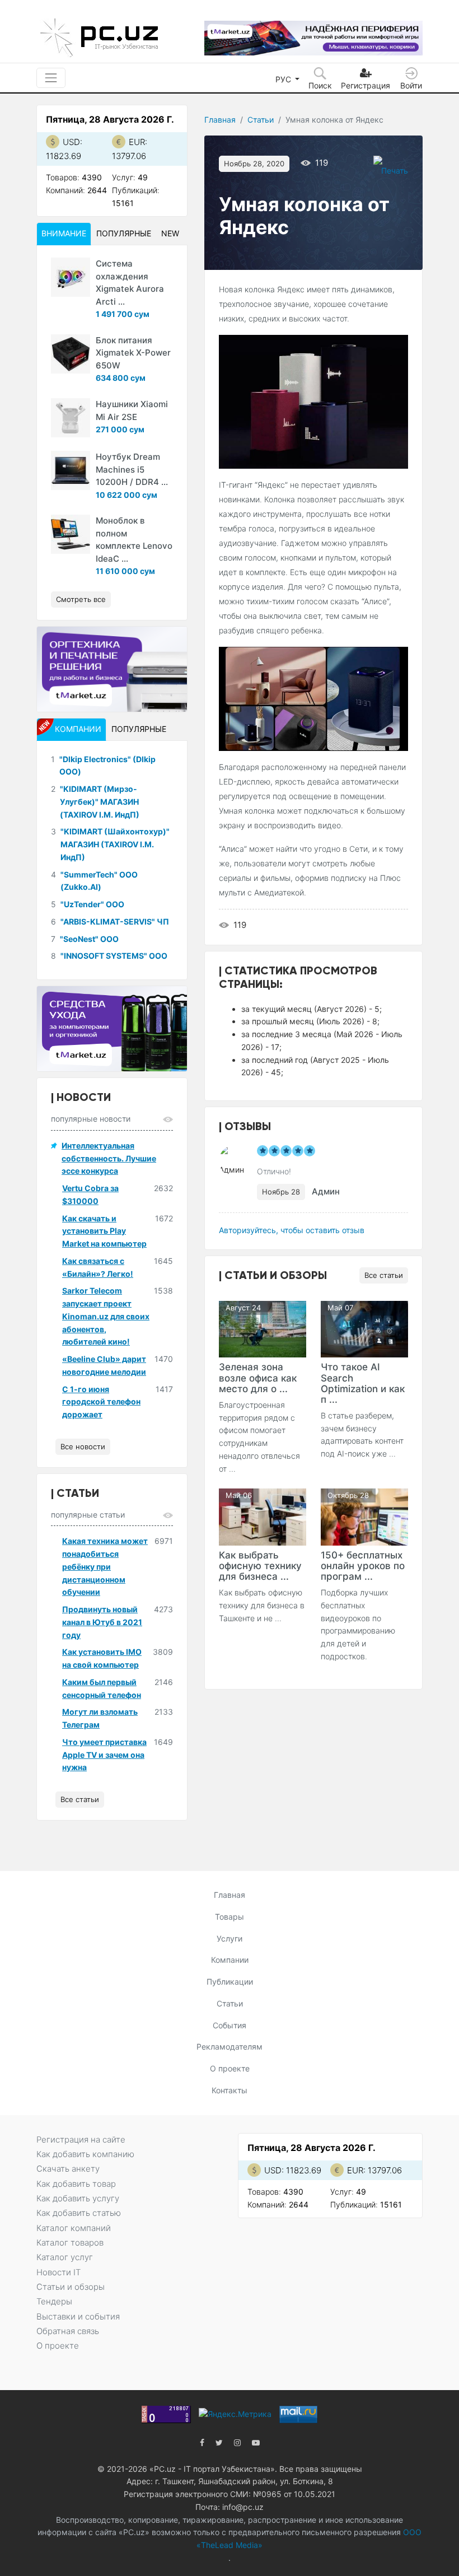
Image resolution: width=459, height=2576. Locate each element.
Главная (220, 120)
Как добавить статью (79, 2213)
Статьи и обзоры (71, 2287)
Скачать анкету (68, 2169)
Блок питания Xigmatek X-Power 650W (133, 353)
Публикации (230, 1982)
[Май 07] (364, 1328)
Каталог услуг (65, 2257)
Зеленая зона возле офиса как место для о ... (258, 1378)
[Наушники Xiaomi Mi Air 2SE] (71, 418)
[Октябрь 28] (364, 1516)
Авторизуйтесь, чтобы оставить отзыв (292, 1230)
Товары (230, 1917)
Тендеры (54, 2301)
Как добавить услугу (78, 2198)
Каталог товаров (70, 2243)
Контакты (230, 2090)
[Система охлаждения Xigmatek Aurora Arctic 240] (71, 277)
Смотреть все (81, 599)
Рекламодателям (230, 2047)
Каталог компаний (74, 2228)
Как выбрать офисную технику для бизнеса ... (260, 1566)
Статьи (261, 120)
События (230, 2025)
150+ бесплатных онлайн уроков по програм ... (363, 1566)
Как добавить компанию (85, 2154)
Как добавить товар (76, 2184)
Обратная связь (68, 2331)
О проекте (230, 2068)
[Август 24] (263, 1328)
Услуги (230, 1938)
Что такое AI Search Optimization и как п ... (363, 1383)
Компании (230, 1960)
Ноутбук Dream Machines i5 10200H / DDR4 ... (132, 469)
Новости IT (58, 2272)
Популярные (124, 233)
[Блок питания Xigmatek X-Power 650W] (71, 354)
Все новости (83, 1446)
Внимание (64, 233)
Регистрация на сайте (81, 2139)
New (170, 233)
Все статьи (384, 1275)
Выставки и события (78, 2316)
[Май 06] (263, 1516)
